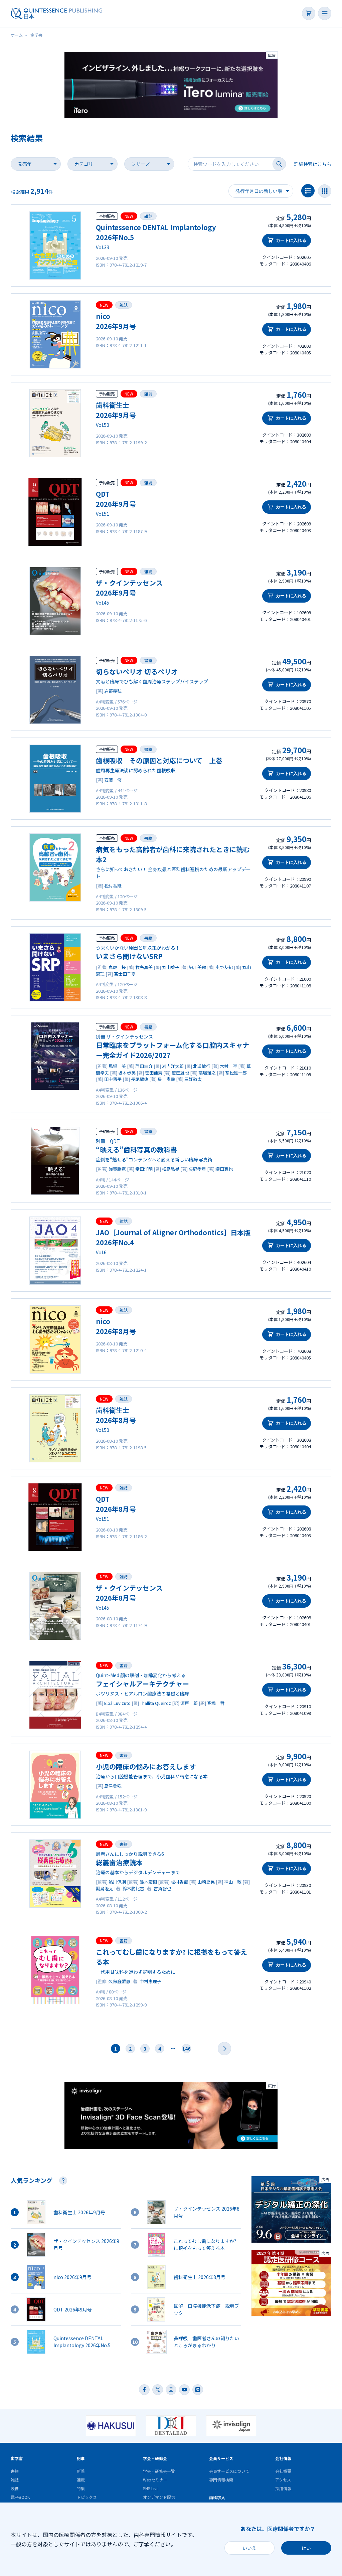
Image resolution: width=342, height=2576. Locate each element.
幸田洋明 (144, 1169)
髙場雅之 (207, 1073)
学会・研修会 (155, 2458)
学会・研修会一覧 (159, 2471)
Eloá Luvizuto (117, 1703)
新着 (81, 2471)
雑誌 (148, 216)
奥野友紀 (224, 967)
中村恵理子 (150, 1981)
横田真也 (224, 1169)
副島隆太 (105, 1888)
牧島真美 (144, 967)
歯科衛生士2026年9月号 (116, 410)
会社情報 (283, 2458)
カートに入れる (291, 240)
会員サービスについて (229, 2471)
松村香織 (113, 886)
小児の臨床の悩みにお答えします (146, 1766)
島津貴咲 (113, 1786)
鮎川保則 (117, 1882)
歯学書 (17, 2458)
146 (186, 2049)
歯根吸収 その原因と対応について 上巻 (159, 760)
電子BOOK (20, 2497)
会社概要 (283, 2471)
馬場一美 (117, 1066)
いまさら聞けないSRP (129, 956)
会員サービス (221, 2458)
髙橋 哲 (216, 1703)
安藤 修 (113, 780)
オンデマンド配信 (159, 2497)
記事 (81, 2458)
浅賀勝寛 (117, 1169)
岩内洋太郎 (173, 1066)
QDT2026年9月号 (116, 499)
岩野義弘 (113, 691)
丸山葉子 (171, 967)
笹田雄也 (180, 1073)
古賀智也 (162, 1888)
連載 (81, 2480)
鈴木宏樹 (148, 1882)
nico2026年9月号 (116, 321)
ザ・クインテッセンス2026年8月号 (129, 1593)
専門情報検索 (221, 2480)
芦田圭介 (144, 1066)
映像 (15, 2488)
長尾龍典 (140, 1079)
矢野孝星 (197, 1169)
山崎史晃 (206, 1882)
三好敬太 (193, 1079)
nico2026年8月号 (116, 1326)
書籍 (148, 660)
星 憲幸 (166, 1079)
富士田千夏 (125, 974)
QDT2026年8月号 (116, 1504)
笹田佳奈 (154, 1073)
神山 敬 (233, 1882)
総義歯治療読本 (119, 1862)
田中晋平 (113, 1079)
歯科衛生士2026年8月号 (116, 1415)
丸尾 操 (117, 967)
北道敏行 (202, 1066)
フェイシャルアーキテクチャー (142, 1684)
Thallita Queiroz (155, 1703)
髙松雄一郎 (236, 1073)
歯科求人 (217, 2497)
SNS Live (151, 2488)
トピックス (87, 2497)
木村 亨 (228, 1066)
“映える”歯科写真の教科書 (136, 1150)
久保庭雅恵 (119, 1981)
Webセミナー (155, 2480)
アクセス (283, 2480)
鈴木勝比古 (133, 1888)
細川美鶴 (197, 967)
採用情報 (283, 2488)
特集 (81, 2488)
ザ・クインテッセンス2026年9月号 (129, 588)
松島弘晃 (171, 1169)
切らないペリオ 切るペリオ (137, 672)
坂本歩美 (127, 1073)
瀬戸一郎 (189, 1703)
